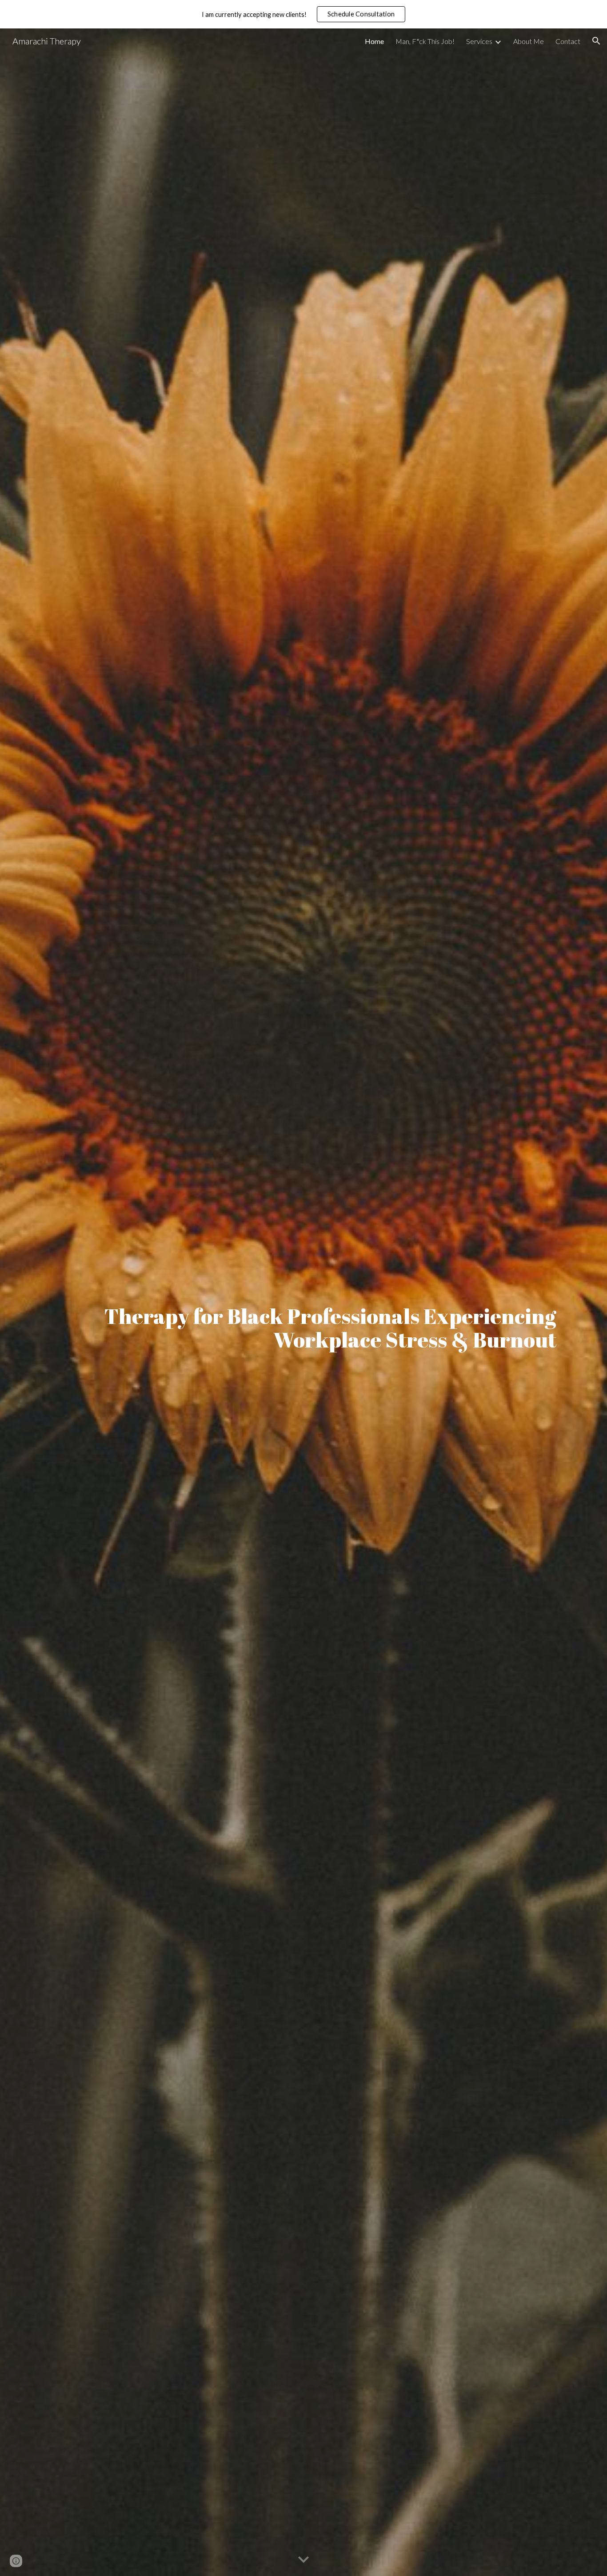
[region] (303, 14)
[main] (303, 1302)
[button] (596, 41)
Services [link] (479, 41)
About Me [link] (529, 41)
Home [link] (374, 41)
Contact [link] (568, 41)
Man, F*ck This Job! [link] (425, 41)
